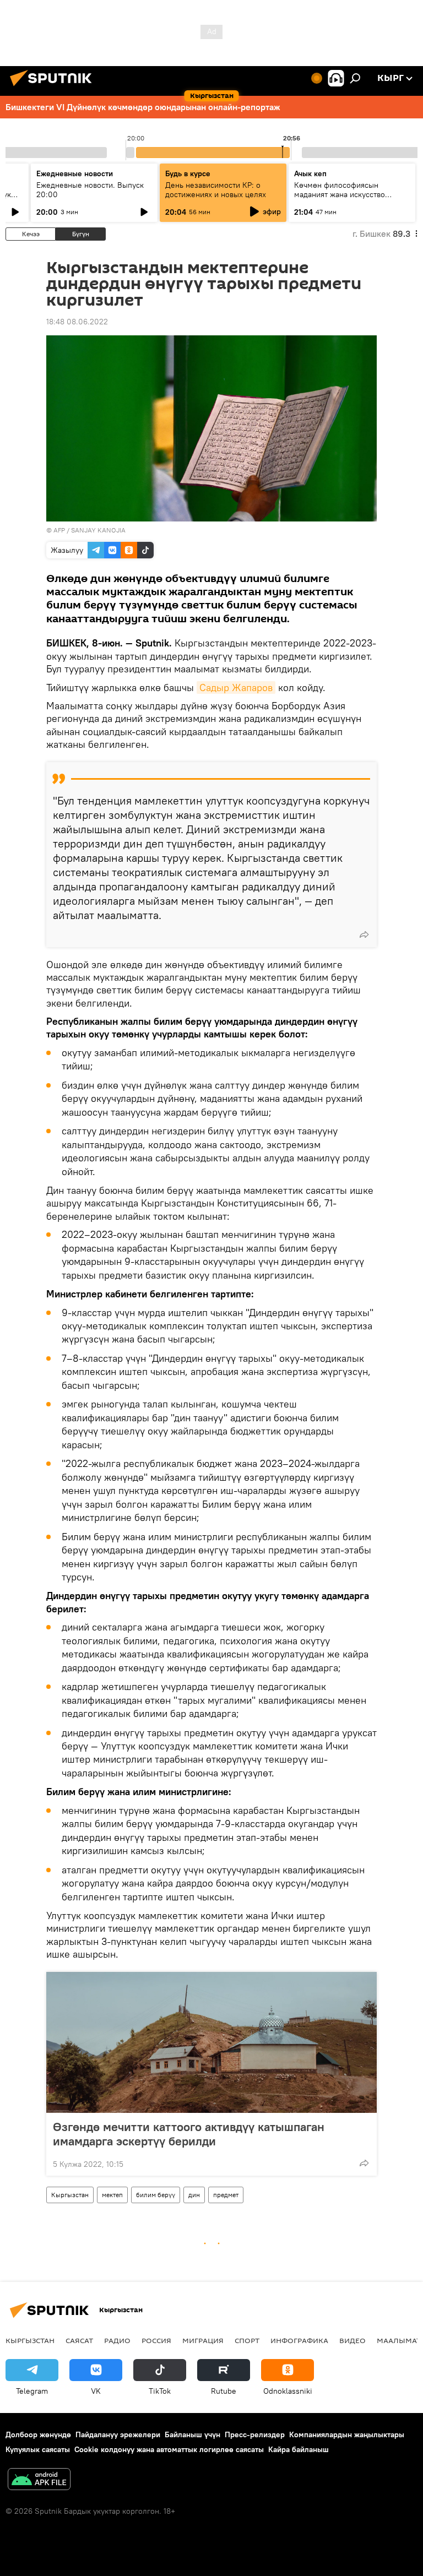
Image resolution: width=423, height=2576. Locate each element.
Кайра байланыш (299, 2449)
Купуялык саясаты (38, 2449)
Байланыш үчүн (192, 2434)
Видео (352, 2340)
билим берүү (156, 2195)
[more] (364, 934)
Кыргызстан (70, 2195)
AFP (59, 530)
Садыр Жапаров (236, 688)
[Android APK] (39, 2480)
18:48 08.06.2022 (77, 322)
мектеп (112, 2195)
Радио (117, 2340)
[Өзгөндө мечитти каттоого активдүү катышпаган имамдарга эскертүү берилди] (211, 2042)
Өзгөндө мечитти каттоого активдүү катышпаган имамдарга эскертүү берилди (189, 2134)
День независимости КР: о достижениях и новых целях (216, 190)
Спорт (247, 2340)
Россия (156, 2340)
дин (194, 2195)
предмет (226, 2195)
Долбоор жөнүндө (38, 2434)
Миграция (203, 2340)
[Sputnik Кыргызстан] (54, 88)
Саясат (79, 2340)
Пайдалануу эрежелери (118, 2434)
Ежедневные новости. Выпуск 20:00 (90, 190)
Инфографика (299, 2340)
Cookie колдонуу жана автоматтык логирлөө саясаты (169, 2449)
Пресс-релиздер (255, 2434)
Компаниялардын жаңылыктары (347, 2434)
